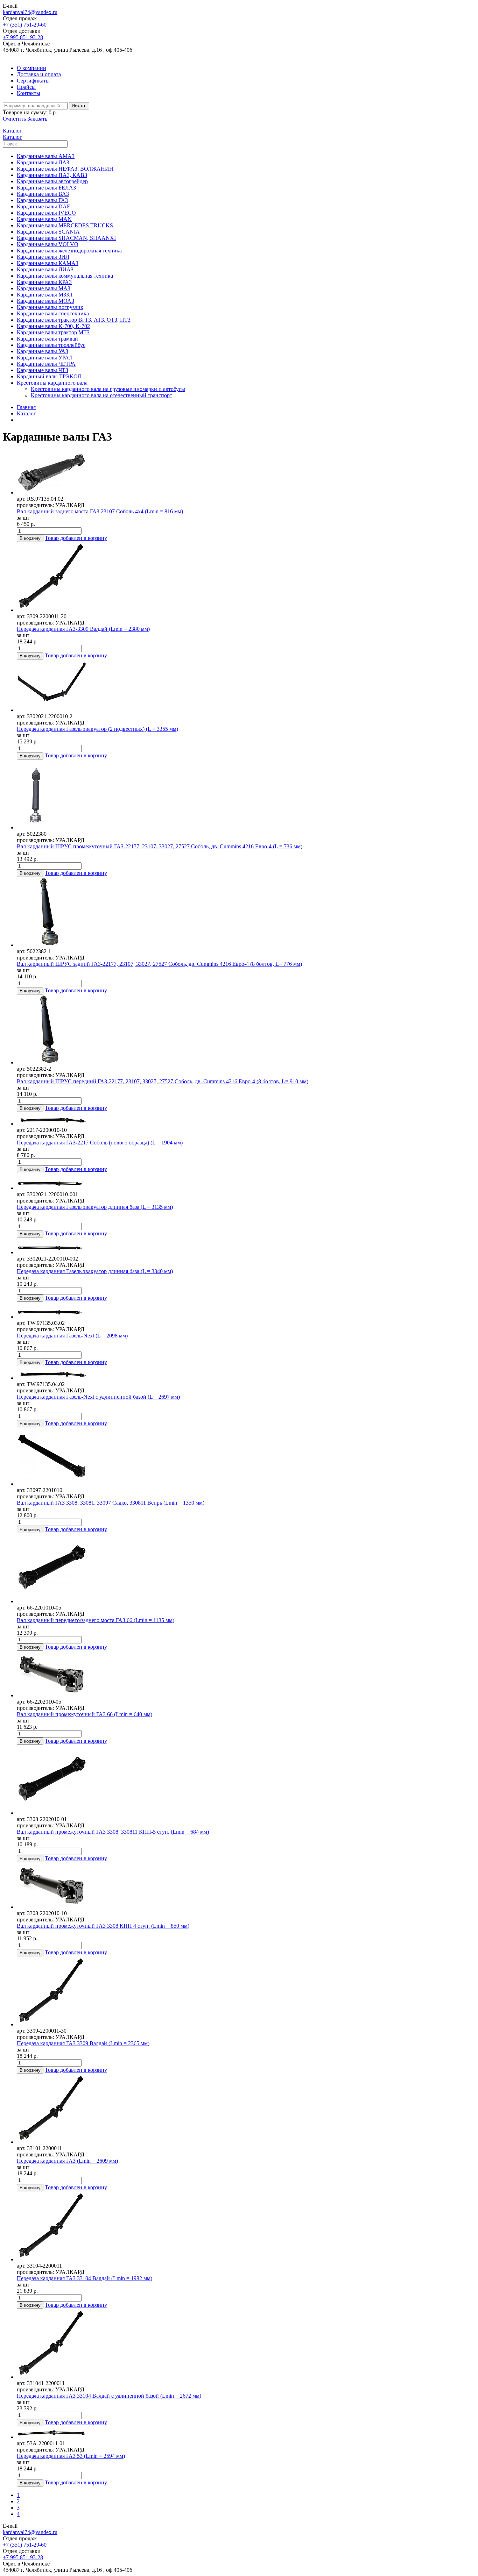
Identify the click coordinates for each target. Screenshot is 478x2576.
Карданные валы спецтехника (53, 313)
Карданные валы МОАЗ (45, 301)
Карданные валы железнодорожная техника (69, 251)
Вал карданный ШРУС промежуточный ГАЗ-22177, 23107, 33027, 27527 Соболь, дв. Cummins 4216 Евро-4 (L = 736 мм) (160, 846)
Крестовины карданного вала (52, 383)
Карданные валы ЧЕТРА (46, 364)
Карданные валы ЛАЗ (43, 162)
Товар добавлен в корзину (76, 538)
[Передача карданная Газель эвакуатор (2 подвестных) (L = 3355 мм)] (246, 686)
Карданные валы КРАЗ (44, 282)
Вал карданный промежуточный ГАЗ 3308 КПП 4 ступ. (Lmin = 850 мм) (103, 1926)
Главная (26, 407)
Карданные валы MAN (44, 219)
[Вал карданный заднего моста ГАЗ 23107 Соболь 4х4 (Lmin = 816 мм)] (246, 473)
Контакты (29, 93)
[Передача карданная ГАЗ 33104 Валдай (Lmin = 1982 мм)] (246, 2227)
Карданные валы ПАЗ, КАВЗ (52, 175)
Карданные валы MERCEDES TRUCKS (65, 225)
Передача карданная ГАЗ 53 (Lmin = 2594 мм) (71, 2456)
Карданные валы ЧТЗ (43, 370)
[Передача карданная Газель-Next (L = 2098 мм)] (246, 1311)
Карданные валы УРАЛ (45, 358)
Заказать (37, 119)
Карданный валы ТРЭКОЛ (49, 376)
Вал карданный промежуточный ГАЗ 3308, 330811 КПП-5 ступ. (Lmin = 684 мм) (113, 1832)
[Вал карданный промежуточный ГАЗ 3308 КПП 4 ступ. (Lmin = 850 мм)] (246, 1886)
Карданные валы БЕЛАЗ (46, 188)
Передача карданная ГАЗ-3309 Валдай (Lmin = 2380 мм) (83, 629)
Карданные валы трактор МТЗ (53, 332)
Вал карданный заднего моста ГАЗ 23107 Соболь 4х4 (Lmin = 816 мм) (100, 511)
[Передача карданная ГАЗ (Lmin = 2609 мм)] (246, 2110)
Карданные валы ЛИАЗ (45, 269)
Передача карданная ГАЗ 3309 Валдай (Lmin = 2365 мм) (83, 2043)
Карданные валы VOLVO (48, 244)
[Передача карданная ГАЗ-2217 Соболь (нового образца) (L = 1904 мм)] (246, 1119)
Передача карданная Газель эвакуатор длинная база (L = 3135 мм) (95, 1207)
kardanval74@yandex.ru (30, 12)
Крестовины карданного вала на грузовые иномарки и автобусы (108, 389)
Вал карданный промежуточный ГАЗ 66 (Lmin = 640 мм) (85, 1714)
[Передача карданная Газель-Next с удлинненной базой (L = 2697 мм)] (246, 1374)
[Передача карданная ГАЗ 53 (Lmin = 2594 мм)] (246, 2433)
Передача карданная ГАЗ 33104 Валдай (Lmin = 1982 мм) (85, 2278)
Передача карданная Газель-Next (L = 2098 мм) (72, 1336)
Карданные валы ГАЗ (42, 200)
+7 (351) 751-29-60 (25, 25)
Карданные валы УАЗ (43, 351)
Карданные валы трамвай (47, 339)
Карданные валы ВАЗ (43, 194)
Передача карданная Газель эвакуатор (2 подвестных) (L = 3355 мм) (97, 729)
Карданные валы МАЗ (44, 288)
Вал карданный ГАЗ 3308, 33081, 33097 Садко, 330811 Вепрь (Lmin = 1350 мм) (111, 1503)
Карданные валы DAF (43, 206)
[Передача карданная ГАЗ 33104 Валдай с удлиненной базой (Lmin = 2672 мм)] (246, 2345)
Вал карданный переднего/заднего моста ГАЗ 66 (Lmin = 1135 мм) (96, 1620)
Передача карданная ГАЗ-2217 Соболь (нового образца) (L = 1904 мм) (100, 1143)
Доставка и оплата (39, 74)
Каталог (26, 413)
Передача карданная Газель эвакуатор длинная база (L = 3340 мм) (95, 1271)
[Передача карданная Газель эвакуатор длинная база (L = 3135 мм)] (246, 1182)
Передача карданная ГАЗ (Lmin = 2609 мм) (67, 2161)
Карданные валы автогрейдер (52, 181)
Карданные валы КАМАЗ (48, 263)
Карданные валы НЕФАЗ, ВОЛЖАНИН (65, 169)
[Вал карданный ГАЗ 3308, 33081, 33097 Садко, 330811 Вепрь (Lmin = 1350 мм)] (246, 1457)
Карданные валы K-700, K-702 (53, 326)
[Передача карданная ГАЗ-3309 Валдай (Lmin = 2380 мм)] (246, 578)
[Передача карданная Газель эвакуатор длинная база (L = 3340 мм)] (246, 1247)
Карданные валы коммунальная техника (65, 276)
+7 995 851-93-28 (23, 37)
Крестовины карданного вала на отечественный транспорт (101, 395)
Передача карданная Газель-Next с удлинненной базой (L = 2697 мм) (98, 1397)
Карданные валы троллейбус (51, 345)
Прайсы (26, 87)
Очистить (14, 119)
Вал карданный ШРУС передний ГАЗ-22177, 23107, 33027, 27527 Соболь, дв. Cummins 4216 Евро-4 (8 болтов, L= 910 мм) (163, 1081)
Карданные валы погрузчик (50, 307)
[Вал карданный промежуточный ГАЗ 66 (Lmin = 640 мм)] (246, 1675)
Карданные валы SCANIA (48, 232)
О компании (31, 68)
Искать (79, 106)
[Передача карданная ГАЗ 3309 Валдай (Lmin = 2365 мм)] (246, 1992)
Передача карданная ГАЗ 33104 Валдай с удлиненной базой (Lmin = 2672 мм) (109, 2396)
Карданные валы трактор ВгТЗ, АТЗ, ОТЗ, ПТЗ (74, 320)
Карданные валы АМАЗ (46, 156)
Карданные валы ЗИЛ (43, 257)
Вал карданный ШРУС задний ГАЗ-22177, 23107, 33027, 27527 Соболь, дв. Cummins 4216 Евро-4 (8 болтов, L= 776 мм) (159, 964)
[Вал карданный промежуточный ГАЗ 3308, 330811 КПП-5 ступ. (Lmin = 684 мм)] (246, 1781)
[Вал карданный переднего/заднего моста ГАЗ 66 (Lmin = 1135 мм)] (246, 1569)
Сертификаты (33, 81)
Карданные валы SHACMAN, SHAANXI (66, 238)
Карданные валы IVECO (46, 213)
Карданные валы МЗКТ (45, 295)
